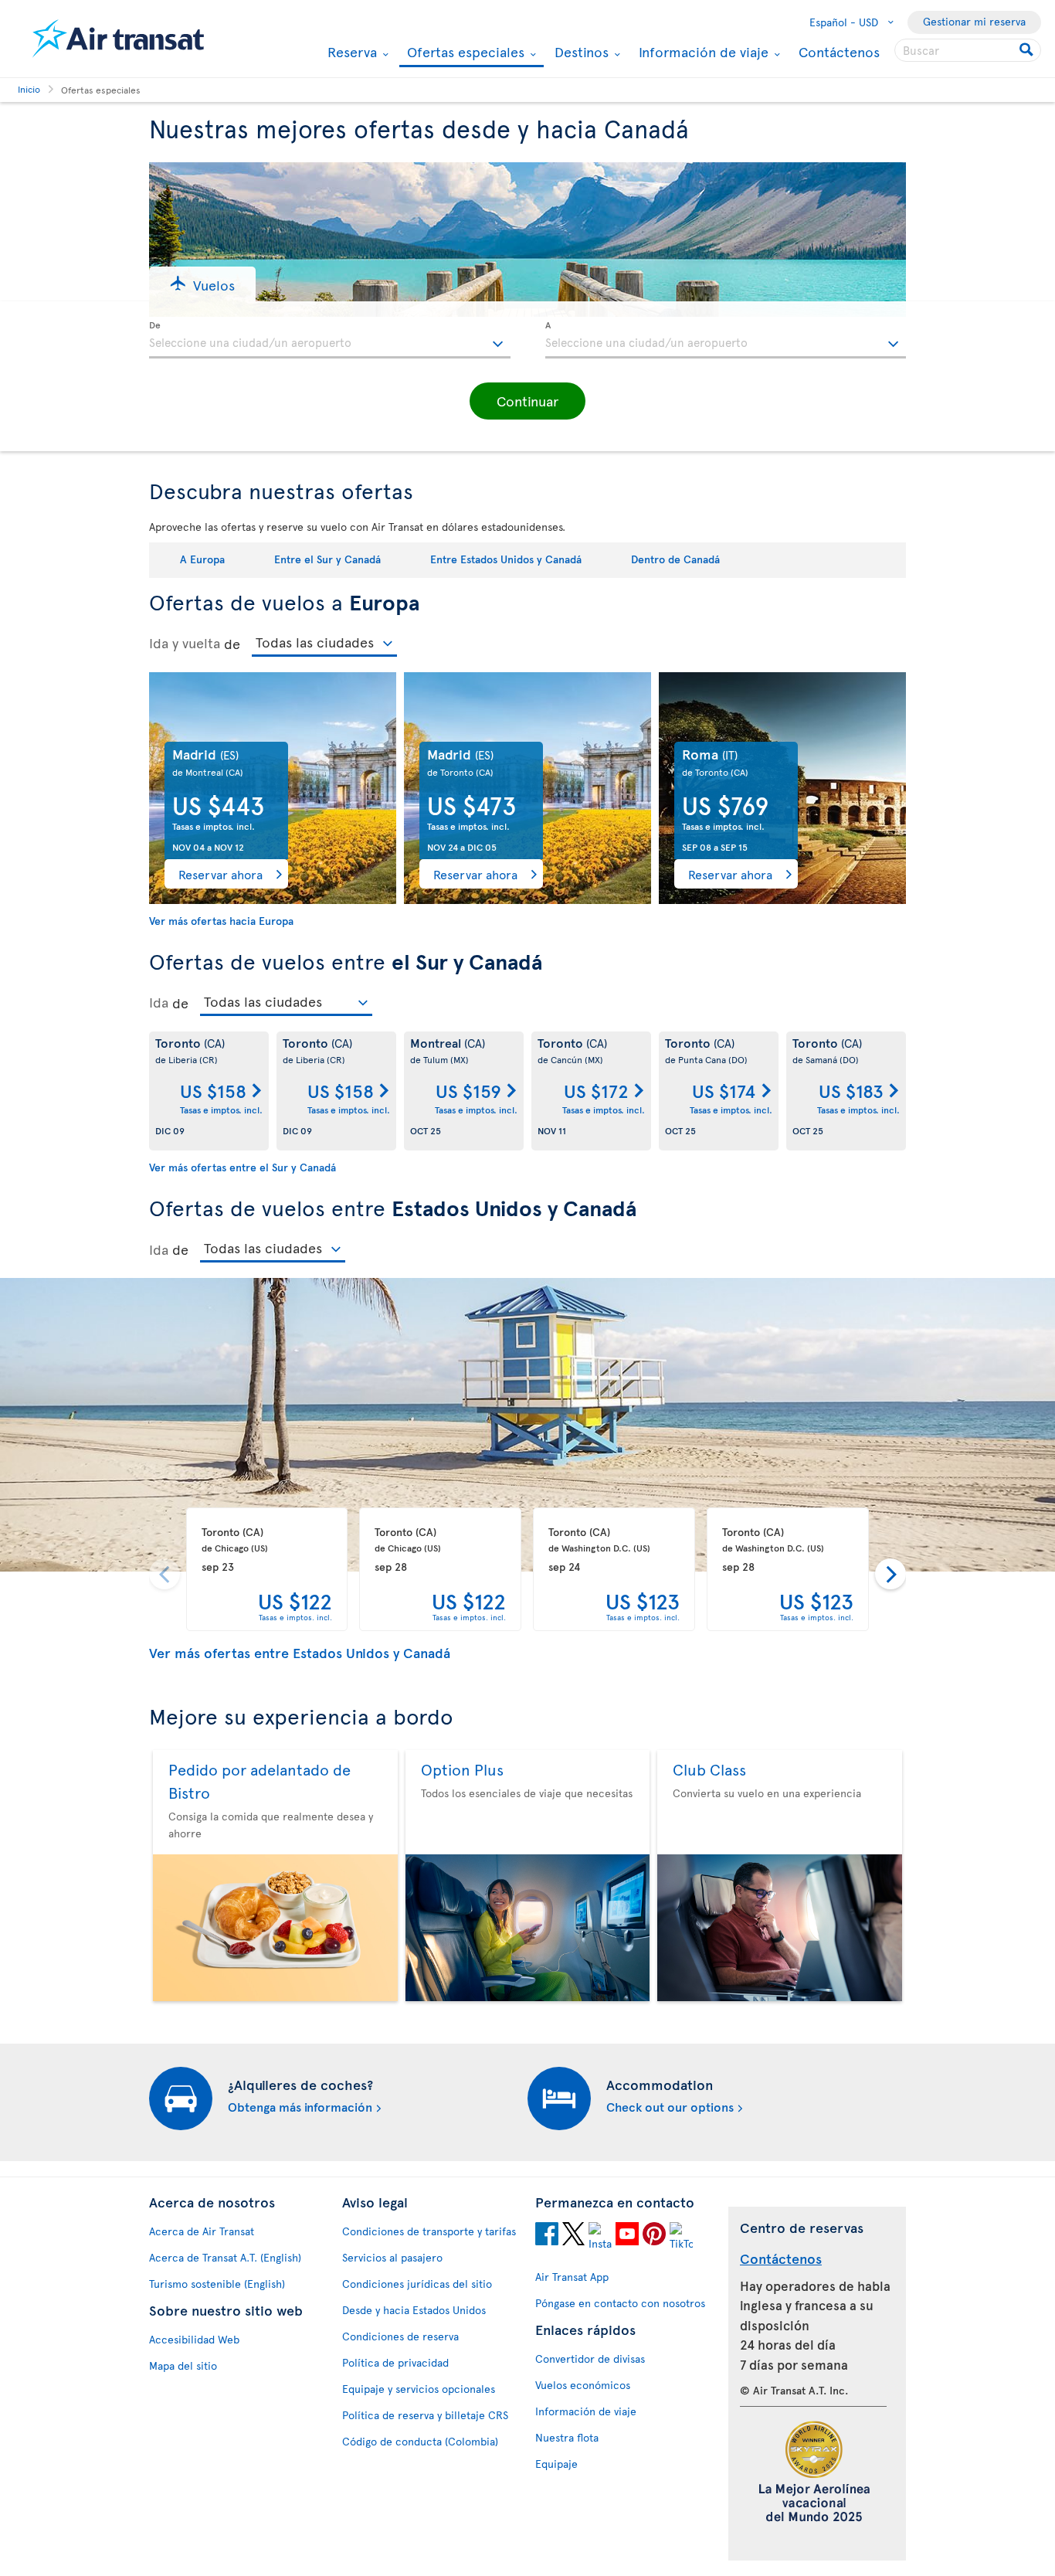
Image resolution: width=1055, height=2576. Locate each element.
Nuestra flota (567, 2437)
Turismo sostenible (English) (217, 2284)
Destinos (580, 52)
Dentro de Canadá (675, 559)
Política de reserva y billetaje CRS (425, 2415)
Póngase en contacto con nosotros (620, 2303)
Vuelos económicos (583, 2385)
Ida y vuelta (185, 643)
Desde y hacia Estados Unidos (414, 2310)
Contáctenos (839, 51)
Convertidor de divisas (590, 2359)
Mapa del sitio (183, 2365)
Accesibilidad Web (194, 2339)
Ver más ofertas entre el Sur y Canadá (243, 1167)
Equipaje (556, 2464)
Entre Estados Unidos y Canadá (506, 559)
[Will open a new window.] (547, 2236)
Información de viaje (702, 52)
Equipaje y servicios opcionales (419, 2389)
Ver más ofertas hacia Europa (221, 921)
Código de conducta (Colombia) (420, 2441)
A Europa (202, 559)
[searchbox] (968, 50)
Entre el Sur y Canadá (327, 559)
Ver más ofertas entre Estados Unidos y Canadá (300, 1652)
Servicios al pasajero (392, 2257)
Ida (159, 1002)
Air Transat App (572, 2277)
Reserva (350, 52)
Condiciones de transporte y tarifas (429, 2231)
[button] (202, 284)
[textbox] (330, 340)
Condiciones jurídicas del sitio (417, 2284)
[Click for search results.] (1028, 50)
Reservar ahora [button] (220, 874)
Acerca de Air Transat (202, 2231)
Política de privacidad (395, 2362)
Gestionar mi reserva (974, 21)
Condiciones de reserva (400, 2336)
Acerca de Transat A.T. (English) (225, 2257)
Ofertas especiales (464, 53)
